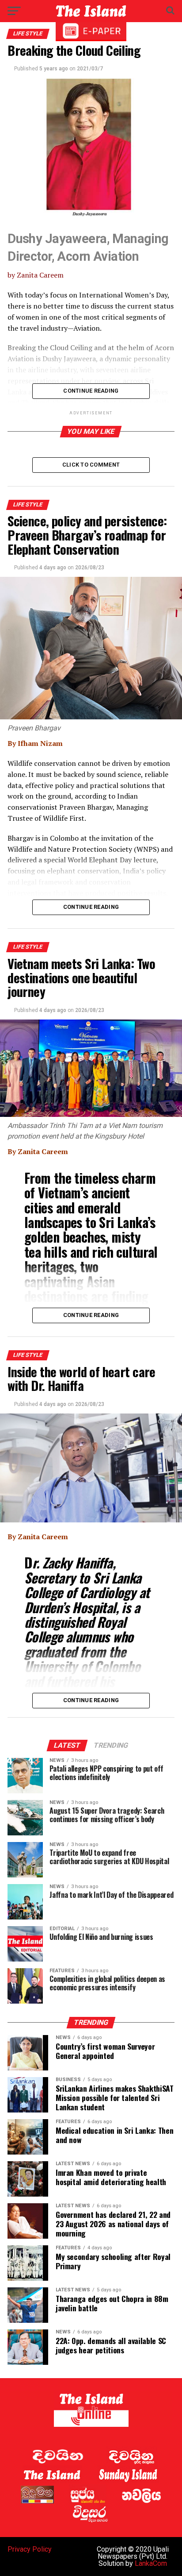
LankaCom (151, 2563)
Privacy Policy (30, 2549)
